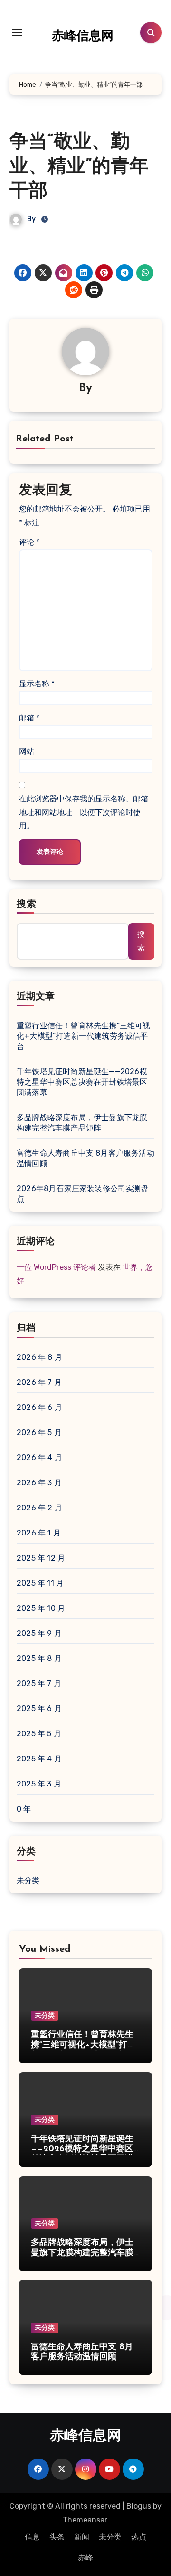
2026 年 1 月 (39, 1533)
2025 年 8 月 (39, 1658)
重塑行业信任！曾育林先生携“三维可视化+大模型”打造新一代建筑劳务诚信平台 (84, 1036)
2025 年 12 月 (41, 1558)
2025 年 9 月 (39, 1633)
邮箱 (29, 718)
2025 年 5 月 (39, 1734)
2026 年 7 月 (39, 1382)
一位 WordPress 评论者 (56, 1267)
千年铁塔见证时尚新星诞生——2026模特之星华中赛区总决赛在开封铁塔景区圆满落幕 (82, 1082)
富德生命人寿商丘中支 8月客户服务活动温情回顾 (85, 1158)
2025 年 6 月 (39, 1709)
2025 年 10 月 (41, 1608)
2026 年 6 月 (39, 1407)
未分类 (28, 1880)
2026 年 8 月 (39, 1357)
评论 (29, 542)
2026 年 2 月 (39, 1508)
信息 (32, 2537)
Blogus (139, 2506)
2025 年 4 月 (39, 1759)
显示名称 (37, 684)
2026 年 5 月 (39, 1432)
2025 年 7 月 (39, 1683)
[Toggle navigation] (17, 33)
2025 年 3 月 (39, 1784)
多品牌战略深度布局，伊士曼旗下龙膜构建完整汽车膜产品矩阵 (82, 1123)
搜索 (27, 905)
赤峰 (85, 2558)
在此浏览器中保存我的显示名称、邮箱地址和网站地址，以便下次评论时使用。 (84, 812)
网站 (27, 751)
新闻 (82, 2537)
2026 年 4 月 (39, 1458)
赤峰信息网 (83, 37)
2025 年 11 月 (40, 1583)
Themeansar (85, 2520)
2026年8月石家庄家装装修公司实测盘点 (83, 1194)
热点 (139, 2537)
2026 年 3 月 (39, 1483)
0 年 (24, 1809)
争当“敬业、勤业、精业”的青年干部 (79, 167)
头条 (57, 2537)
